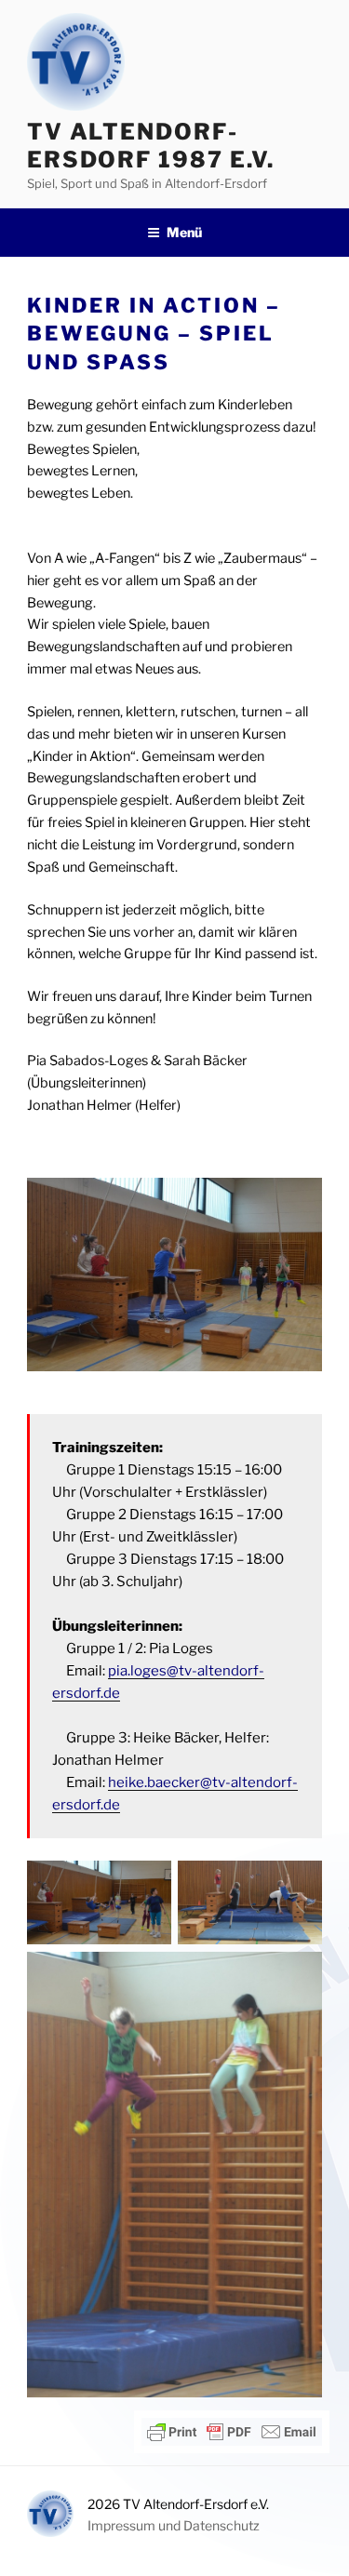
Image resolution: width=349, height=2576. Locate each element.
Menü (184, 232)
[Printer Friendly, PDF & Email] (232, 2432)
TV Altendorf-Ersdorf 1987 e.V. (151, 146)
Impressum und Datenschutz (174, 2525)
